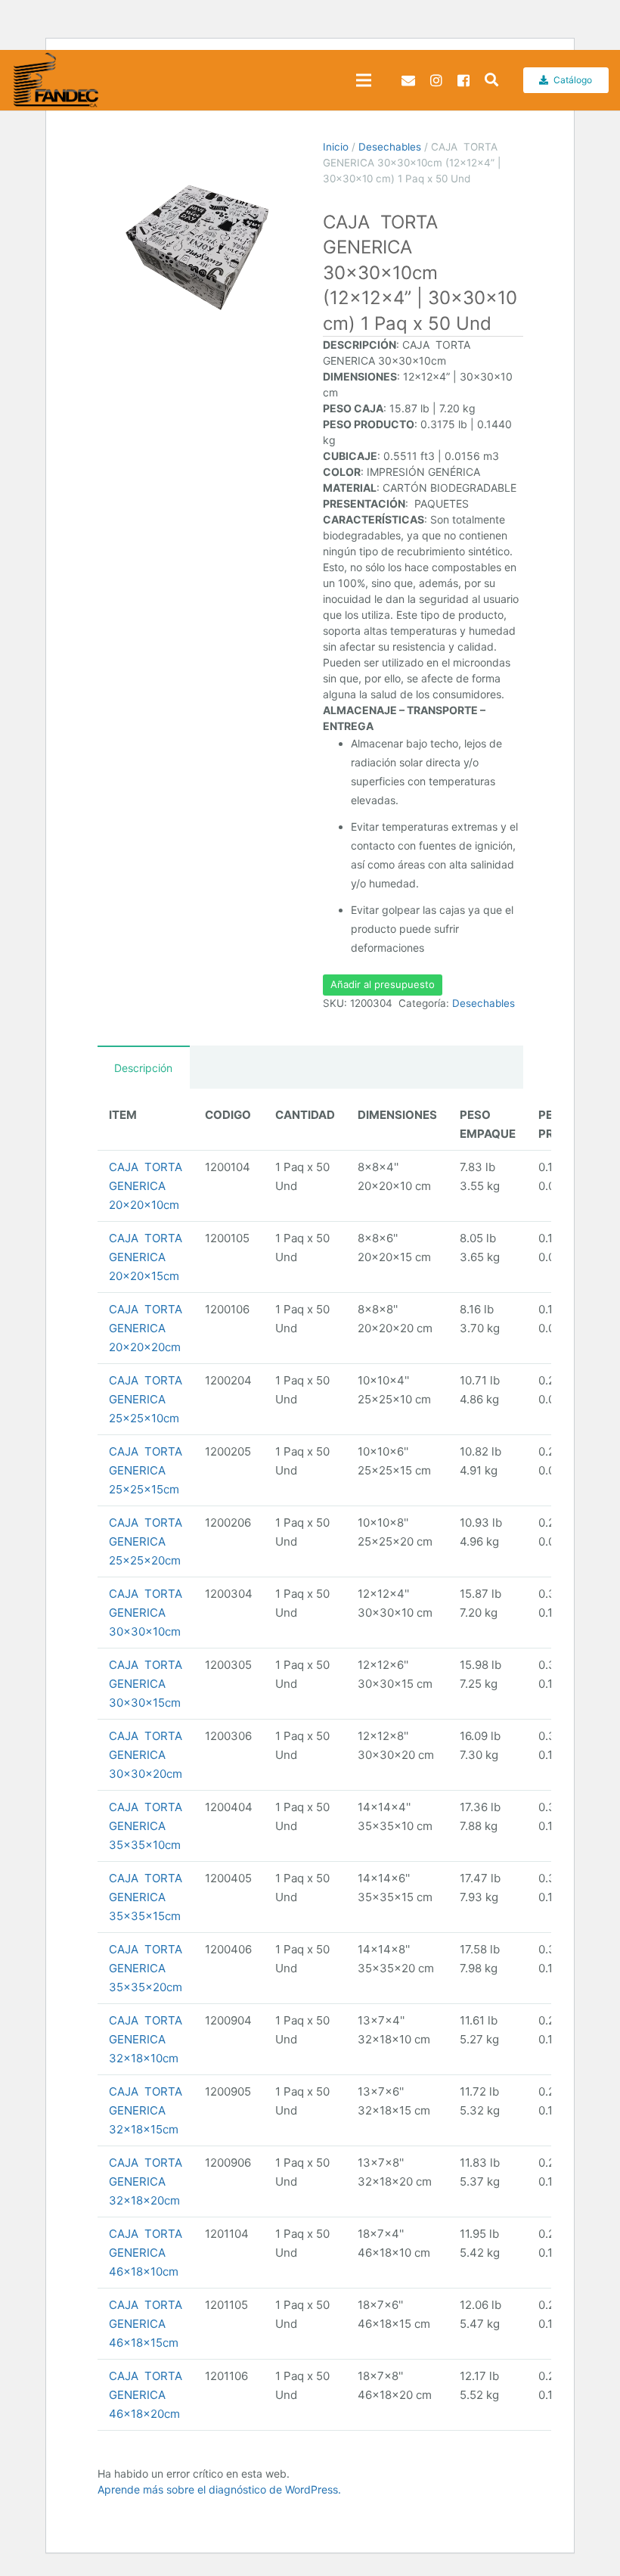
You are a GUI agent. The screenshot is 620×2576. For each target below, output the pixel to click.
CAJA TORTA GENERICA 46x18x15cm (146, 2324)
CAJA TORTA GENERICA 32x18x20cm (146, 2181)
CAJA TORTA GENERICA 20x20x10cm (146, 1186)
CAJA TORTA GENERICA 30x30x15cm (146, 1684)
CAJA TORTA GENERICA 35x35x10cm (146, 1826)
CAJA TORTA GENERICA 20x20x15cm (146, 1257)
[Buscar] (491, 80)
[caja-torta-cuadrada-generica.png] (198, 239)
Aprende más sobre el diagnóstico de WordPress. (219, 2489)
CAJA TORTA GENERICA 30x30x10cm (146, 1613)
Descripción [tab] (143, 1068)
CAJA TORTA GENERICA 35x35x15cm (146, 1897)
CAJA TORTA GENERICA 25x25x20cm (146, 1541)
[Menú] (364, 80)
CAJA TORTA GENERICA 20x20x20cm (146, 1328)
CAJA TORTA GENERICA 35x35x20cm (146, 1968)
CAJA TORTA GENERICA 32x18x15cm (146, 2110)
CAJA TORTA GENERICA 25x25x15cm (146, 1470)
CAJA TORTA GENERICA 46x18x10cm (146, 2253)
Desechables (390, 147)
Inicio (336, 147)
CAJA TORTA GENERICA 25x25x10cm (146, 1399)
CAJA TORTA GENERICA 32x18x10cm (146, 2039)
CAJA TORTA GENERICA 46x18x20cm (146, 2395)
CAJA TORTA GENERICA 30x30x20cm (146, 1755)
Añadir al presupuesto (383, 984)
